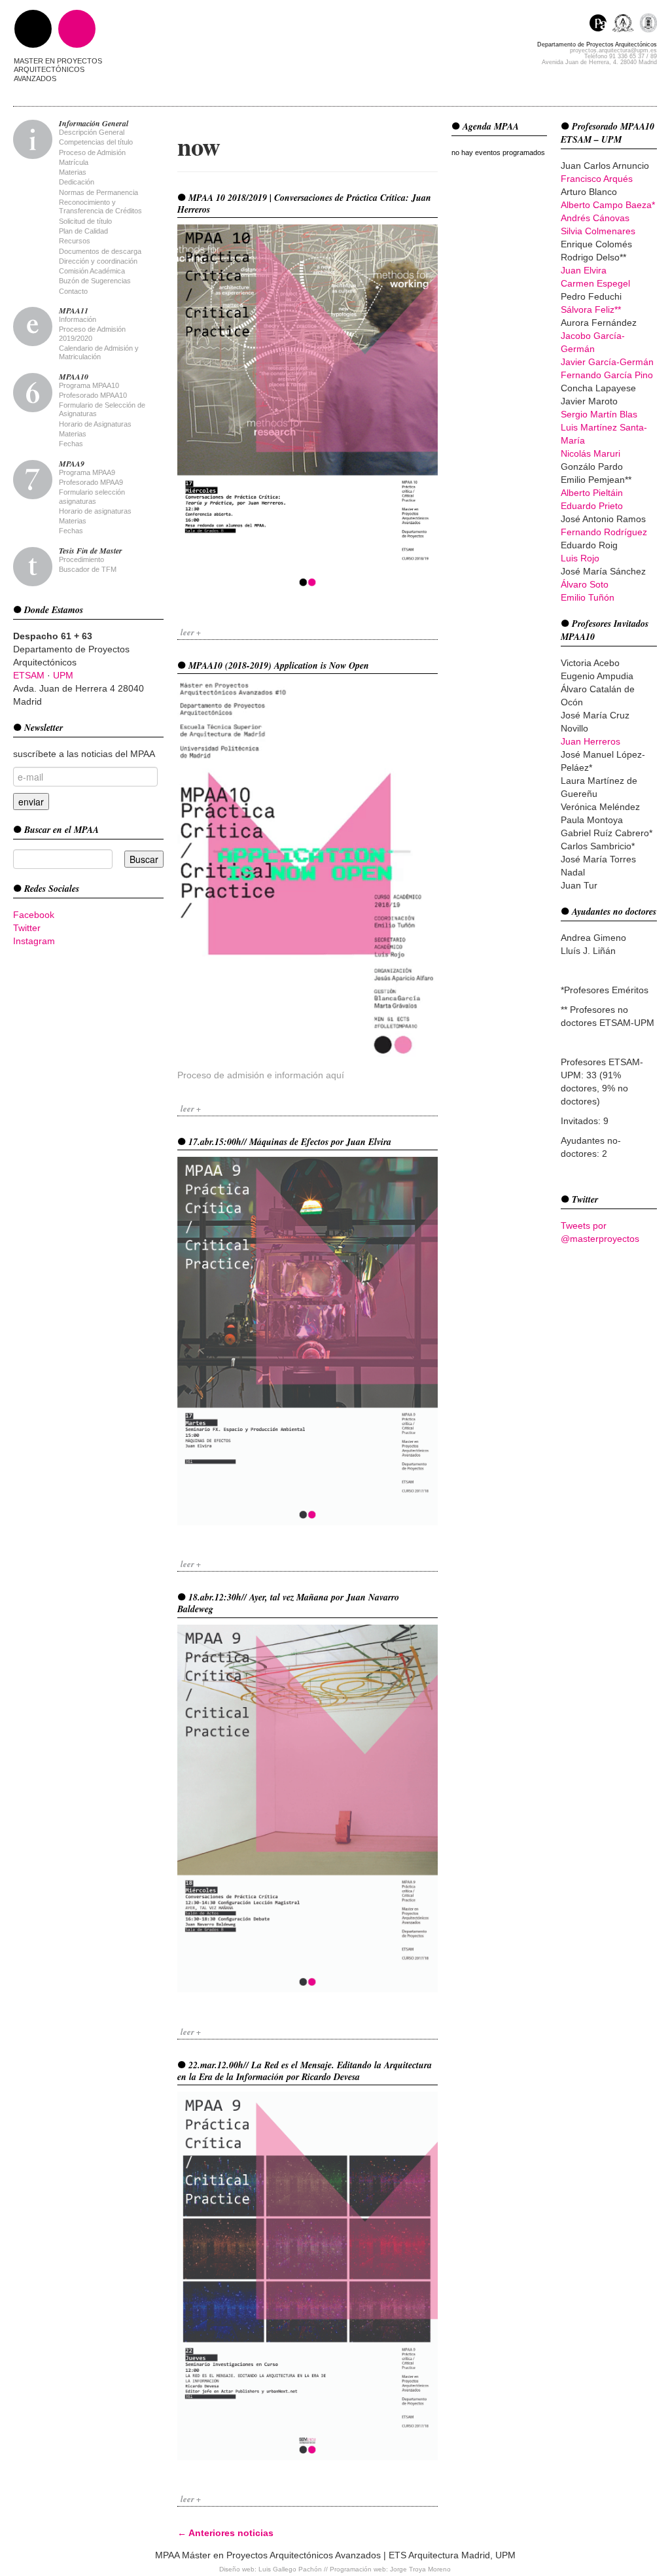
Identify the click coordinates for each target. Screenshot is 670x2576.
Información (78, 319)
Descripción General (92, 132)
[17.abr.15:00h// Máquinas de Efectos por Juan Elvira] (308, 1340)
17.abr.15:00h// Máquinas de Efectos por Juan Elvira (289, 1142)
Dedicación (77, 182)
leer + (191, 632)
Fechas (71, 444)
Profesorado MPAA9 (91, 482)
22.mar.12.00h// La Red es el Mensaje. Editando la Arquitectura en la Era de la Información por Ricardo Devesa (305, 2071)
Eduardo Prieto (592, 506)
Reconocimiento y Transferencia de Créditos (100, 206)
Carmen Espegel (595, 283)
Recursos (75, 241)
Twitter (27, 928)
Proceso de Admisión (92, 152)
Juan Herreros (591, 741)
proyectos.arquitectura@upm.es (613, 50)
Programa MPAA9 (87, 472)
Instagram (34, 941)
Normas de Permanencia (98, 192)
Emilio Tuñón (588, 597)
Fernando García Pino (607, 375)
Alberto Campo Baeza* (608, 205)
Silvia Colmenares (598, 231)
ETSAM (29, 675)
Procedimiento (81, 559)
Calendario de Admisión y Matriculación (99, 352)
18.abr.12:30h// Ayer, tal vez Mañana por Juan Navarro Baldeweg (288, 1603)
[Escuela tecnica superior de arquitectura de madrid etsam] (626, 25)
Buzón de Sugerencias (95, 281)
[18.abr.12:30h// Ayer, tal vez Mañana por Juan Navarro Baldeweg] (308, 1808)
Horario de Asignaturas (95, 424)
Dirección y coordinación (98, 261)
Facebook (34, 915)
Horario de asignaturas (95, 511)
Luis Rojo (580, 558)
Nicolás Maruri (591, 453)
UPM (63, 675)
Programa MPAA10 (89, 385)
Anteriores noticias (225, 2533)
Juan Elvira (584, 270)
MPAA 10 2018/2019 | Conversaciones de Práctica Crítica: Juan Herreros (304, 203)
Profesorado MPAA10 (93, 395)
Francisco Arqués (597, 179)
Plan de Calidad (83, 231)
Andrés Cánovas (595, 218)
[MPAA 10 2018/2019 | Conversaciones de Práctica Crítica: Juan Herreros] (308, 408)
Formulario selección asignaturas (92, 496)
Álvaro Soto (585, 584)
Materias (73, 172)
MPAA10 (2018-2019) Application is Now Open (277, 665)
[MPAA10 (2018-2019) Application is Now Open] (308, 868)
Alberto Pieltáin (592, 493)
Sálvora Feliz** (591, 309)
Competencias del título (96, 142)
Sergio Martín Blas (599, 414)
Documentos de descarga (100, 251)
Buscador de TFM (88, 569)
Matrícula (74, 162)
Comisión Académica (92, 271)
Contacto (73, 291)
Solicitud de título (85, 221)
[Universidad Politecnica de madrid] (648, 25)
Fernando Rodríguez (604, 532)
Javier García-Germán (607, 362)
